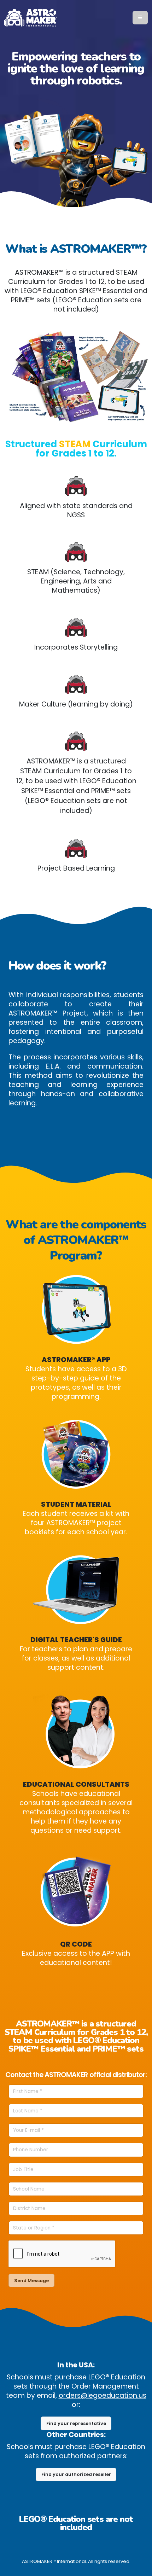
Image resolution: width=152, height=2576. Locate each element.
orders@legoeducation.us (103, 2395)
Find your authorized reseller (76, 2474)
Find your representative (76, 2423)
